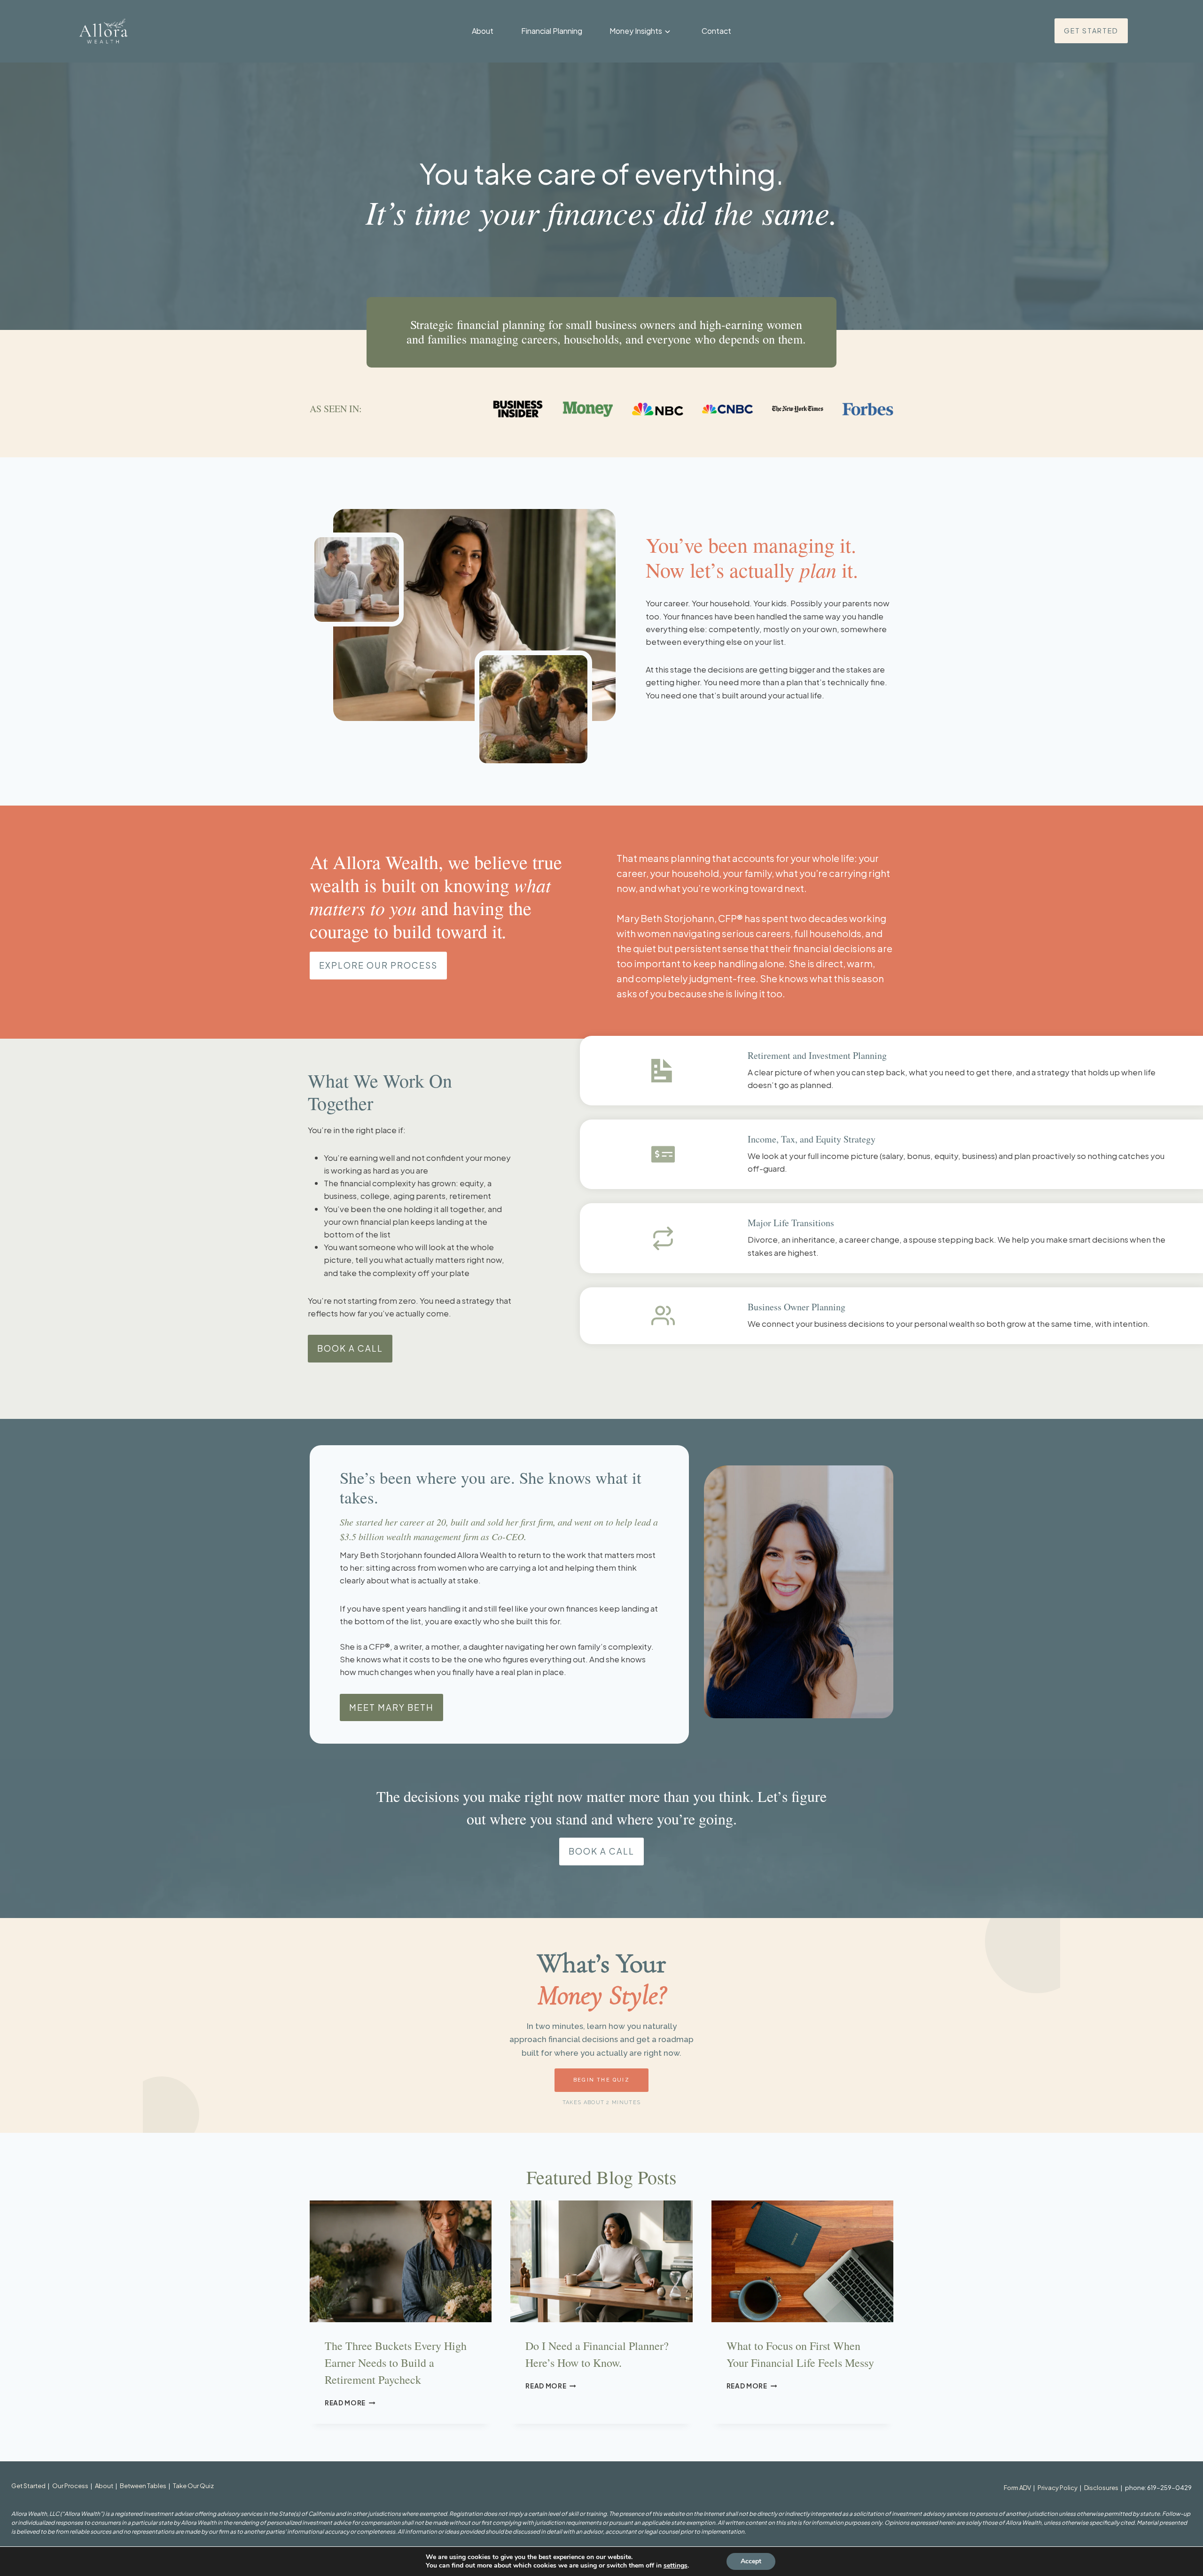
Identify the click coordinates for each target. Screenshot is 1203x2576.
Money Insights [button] (636, 31)
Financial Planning (552, 31)
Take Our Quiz (193, 2486)
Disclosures (1101, 2488)
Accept (751, 2561)
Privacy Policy (1058, 2488)
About (483, 31)
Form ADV (1017, 2488)
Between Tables (143, 2486)
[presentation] (401, 2261)
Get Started (28, 2486)
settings (676, 2566)
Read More (350, 2403)
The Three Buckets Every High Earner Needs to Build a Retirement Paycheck (396, 2363)
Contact (716, 31)
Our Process (70, 2486)
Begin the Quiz (601, 2080)
